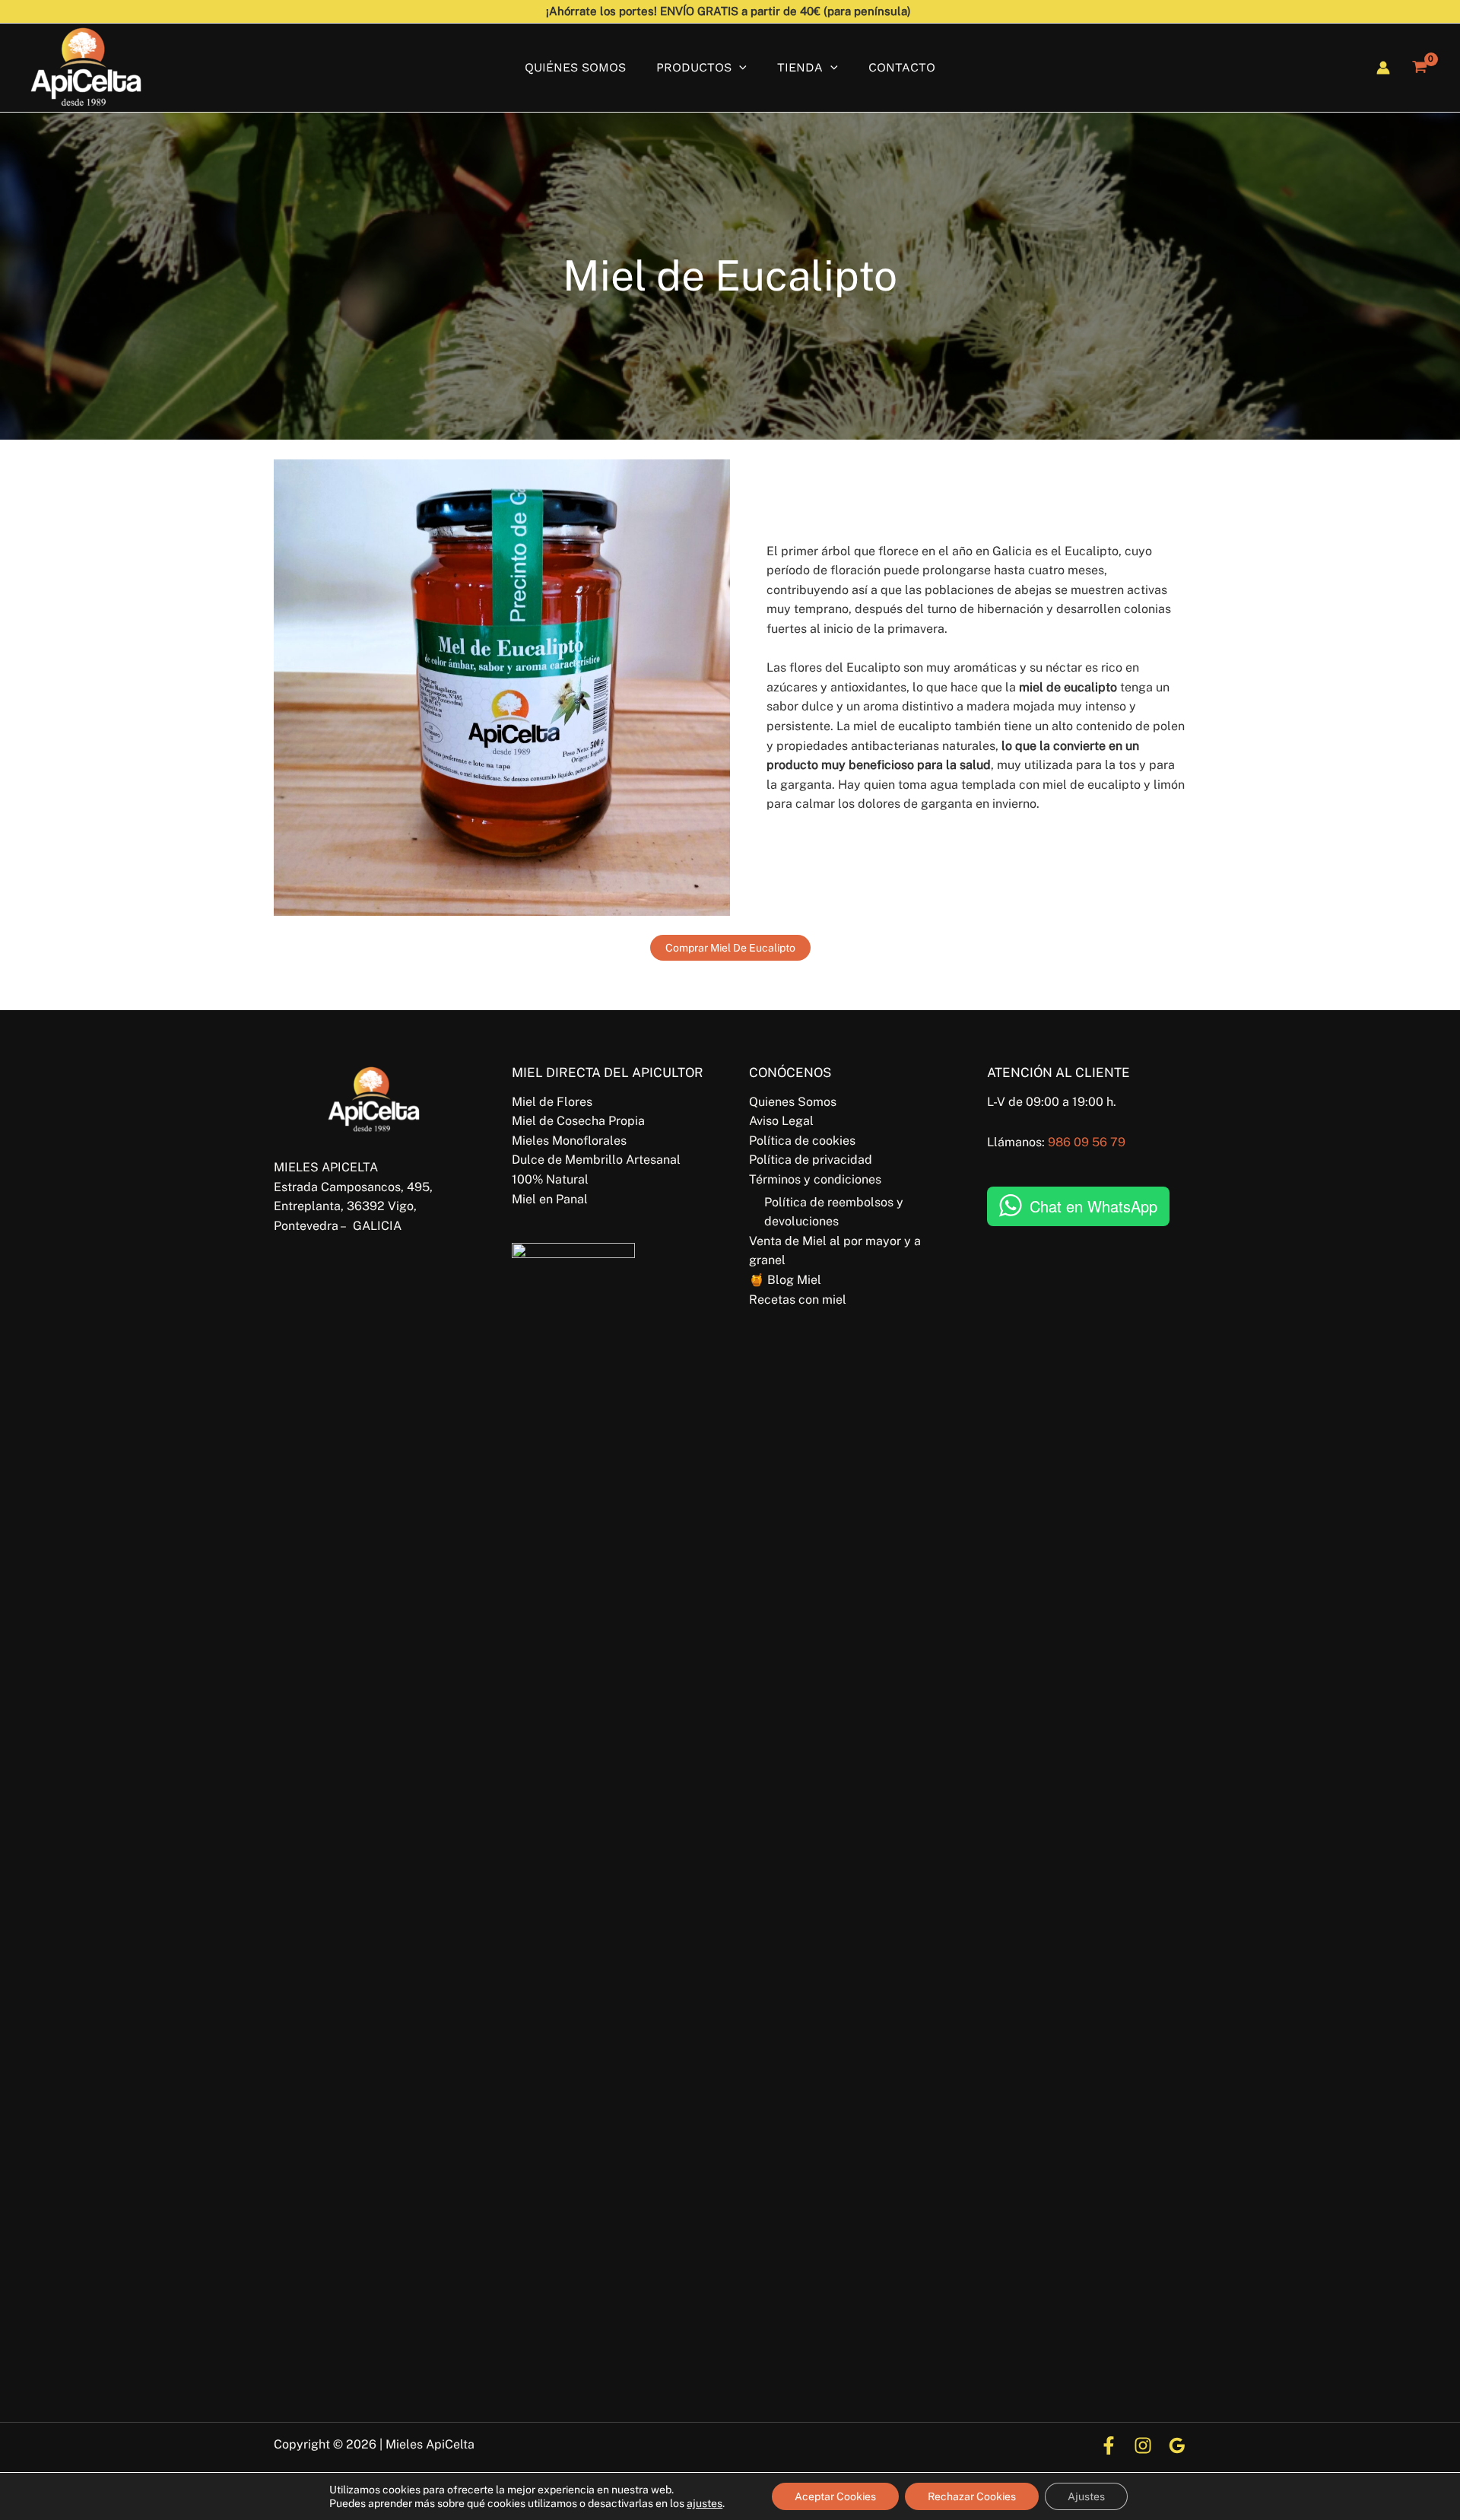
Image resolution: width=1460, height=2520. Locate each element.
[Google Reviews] (1177, 2445)
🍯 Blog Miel (785, 1280)
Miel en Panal (550, 1199)
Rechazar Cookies (972, 2496)
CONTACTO (902, 67)
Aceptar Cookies (835, 2496)
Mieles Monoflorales (569, 1141)
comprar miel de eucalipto (730, 948)
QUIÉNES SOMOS (575, 67)
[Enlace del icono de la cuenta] (1383, 68)
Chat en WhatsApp (1093, 1206)
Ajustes (1086, 2496)
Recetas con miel (798, 1300)
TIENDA (800, 67)
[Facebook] (1109, 2445)
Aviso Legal (781, 1121)
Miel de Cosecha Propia (578, 1121)
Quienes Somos (793, 1102)
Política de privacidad (811, 1160)
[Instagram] (1143, 2445)
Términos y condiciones (815, 1179)
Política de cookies (802, 1141)
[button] (739, 67)
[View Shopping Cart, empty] (1419, 68)
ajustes (705, 2503)
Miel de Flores (552, 1102)
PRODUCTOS (694, 67)
